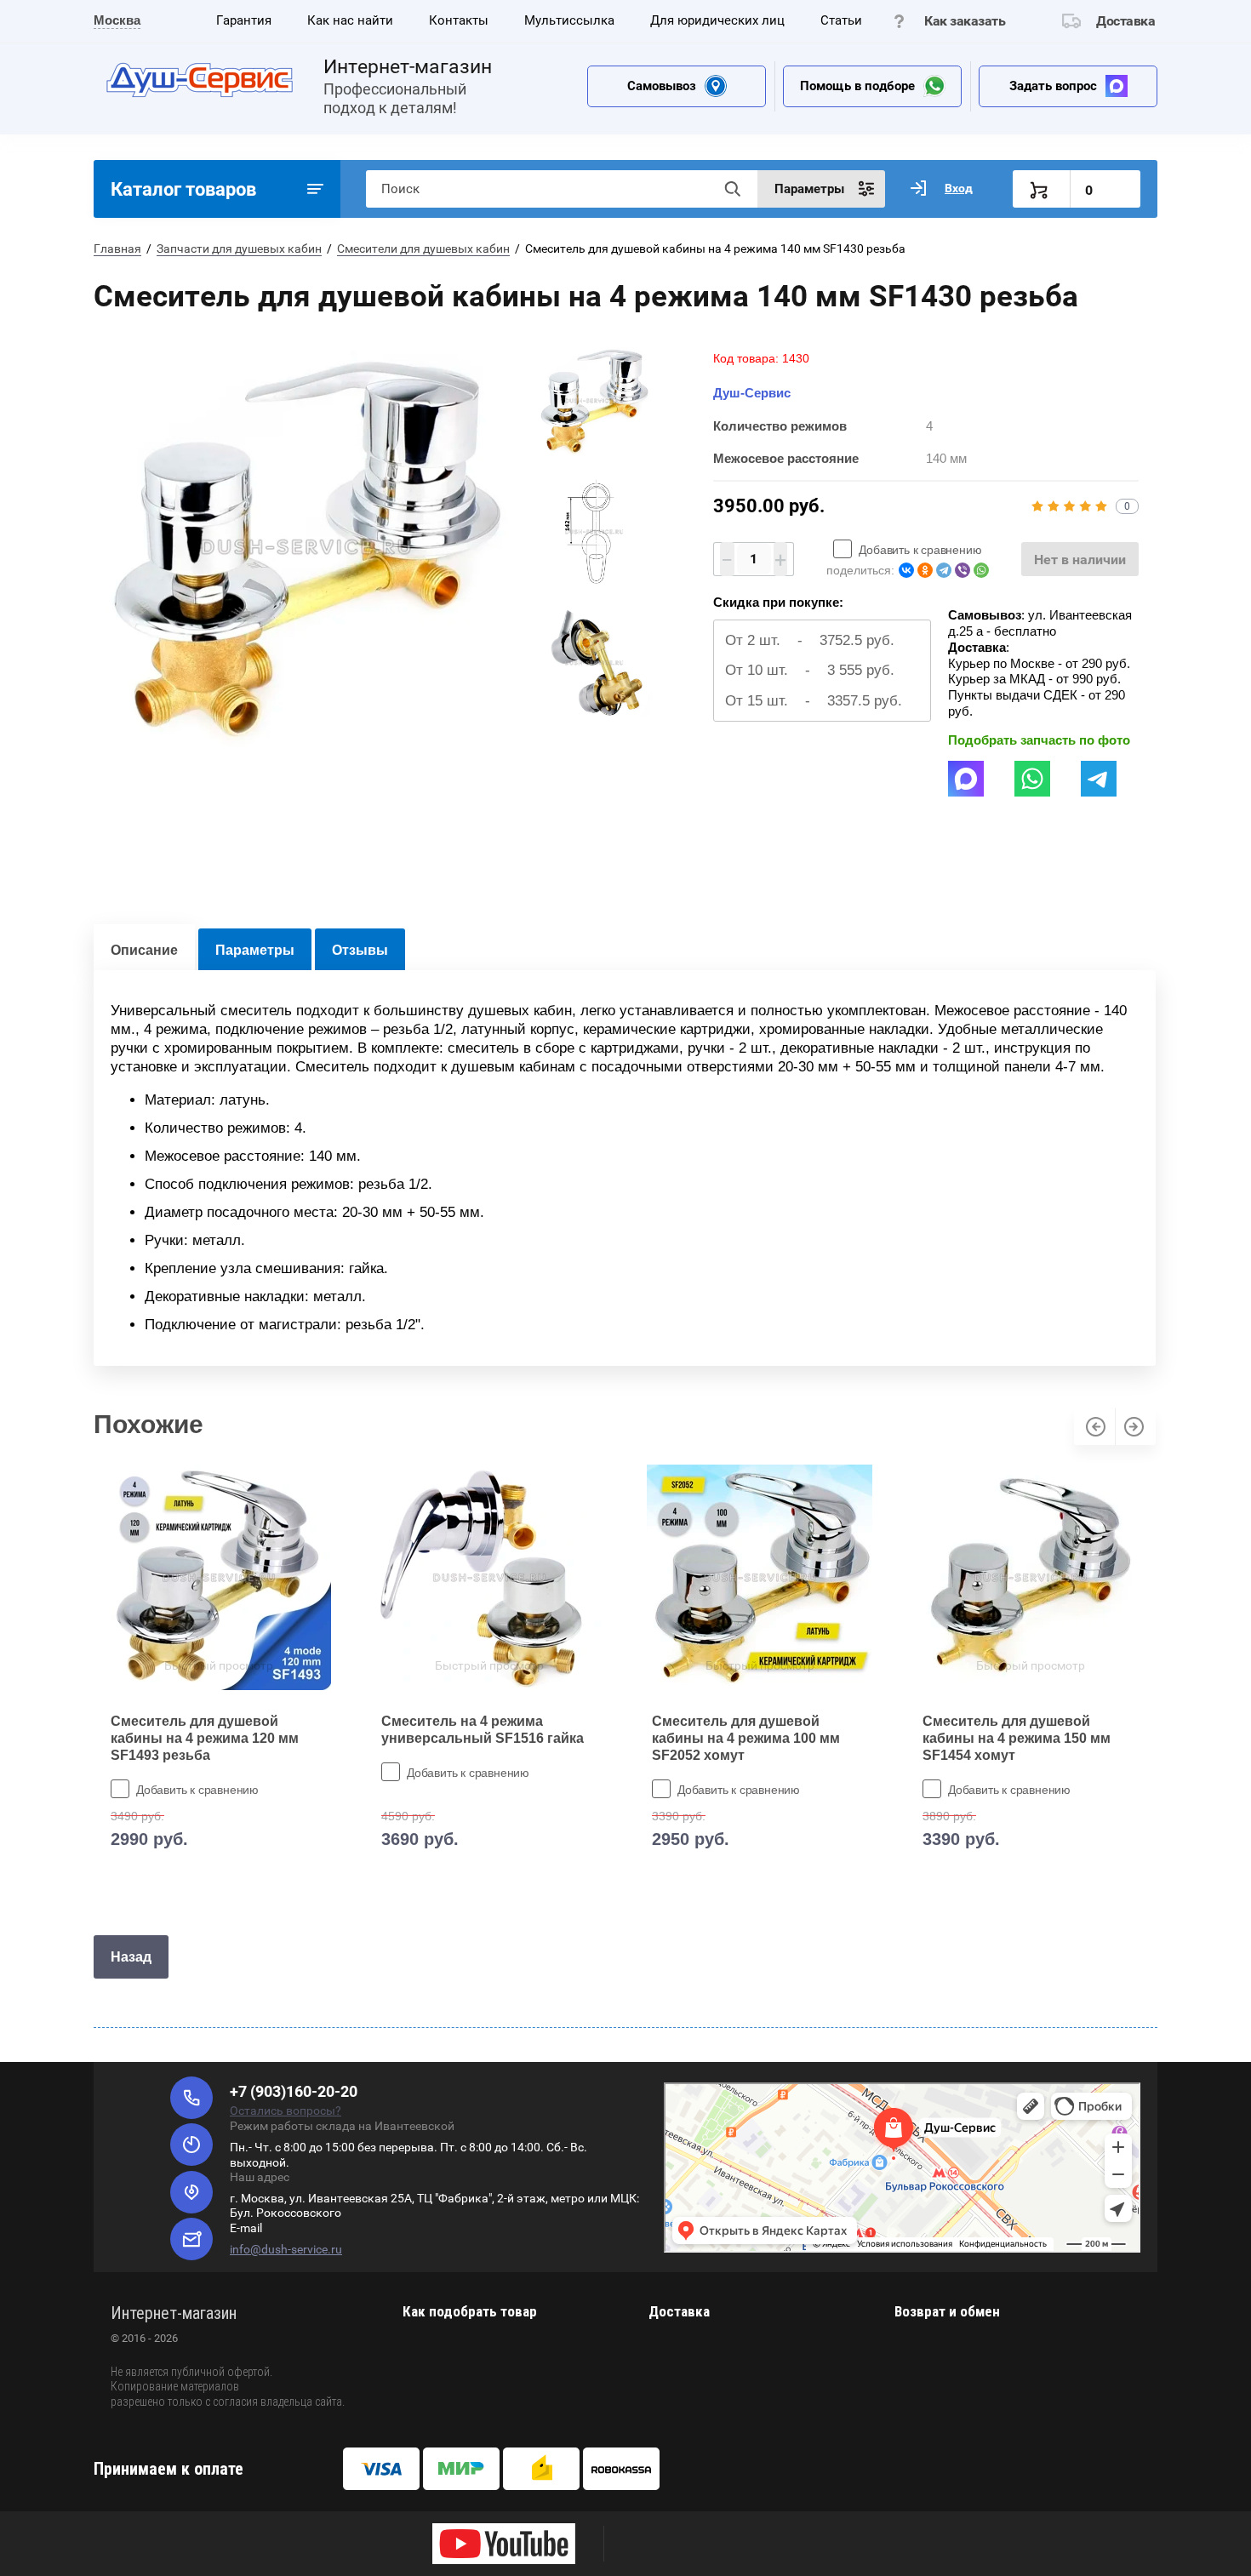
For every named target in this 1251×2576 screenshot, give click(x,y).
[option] (306, 547)
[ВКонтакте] (906, 570)
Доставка (1125, 21)
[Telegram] (944, 570)
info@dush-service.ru (286, 2249)
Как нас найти (350, 20)
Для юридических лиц (717, 20)
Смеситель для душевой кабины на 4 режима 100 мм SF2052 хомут (746, 1738)
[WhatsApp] (981, 570)
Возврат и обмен (947, 2311)
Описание (144, 950)
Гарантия (244, 20)
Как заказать (965, 21)
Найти (732, 189)
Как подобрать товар (470, 2311)
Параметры (255, 950)
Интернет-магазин (408, 67)
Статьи (841, 20)
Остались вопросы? (286, 2110)
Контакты (459, 20)
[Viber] (963, 570)
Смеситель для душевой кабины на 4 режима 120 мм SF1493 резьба (205, 1738)
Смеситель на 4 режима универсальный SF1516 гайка (483, 1730)
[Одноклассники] (925, 570)
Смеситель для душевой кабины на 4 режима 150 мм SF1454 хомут (1017, 1738)
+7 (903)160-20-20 (294, 2091)
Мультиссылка (569, 20)
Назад (131, 1957)
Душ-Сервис (752, 393)
